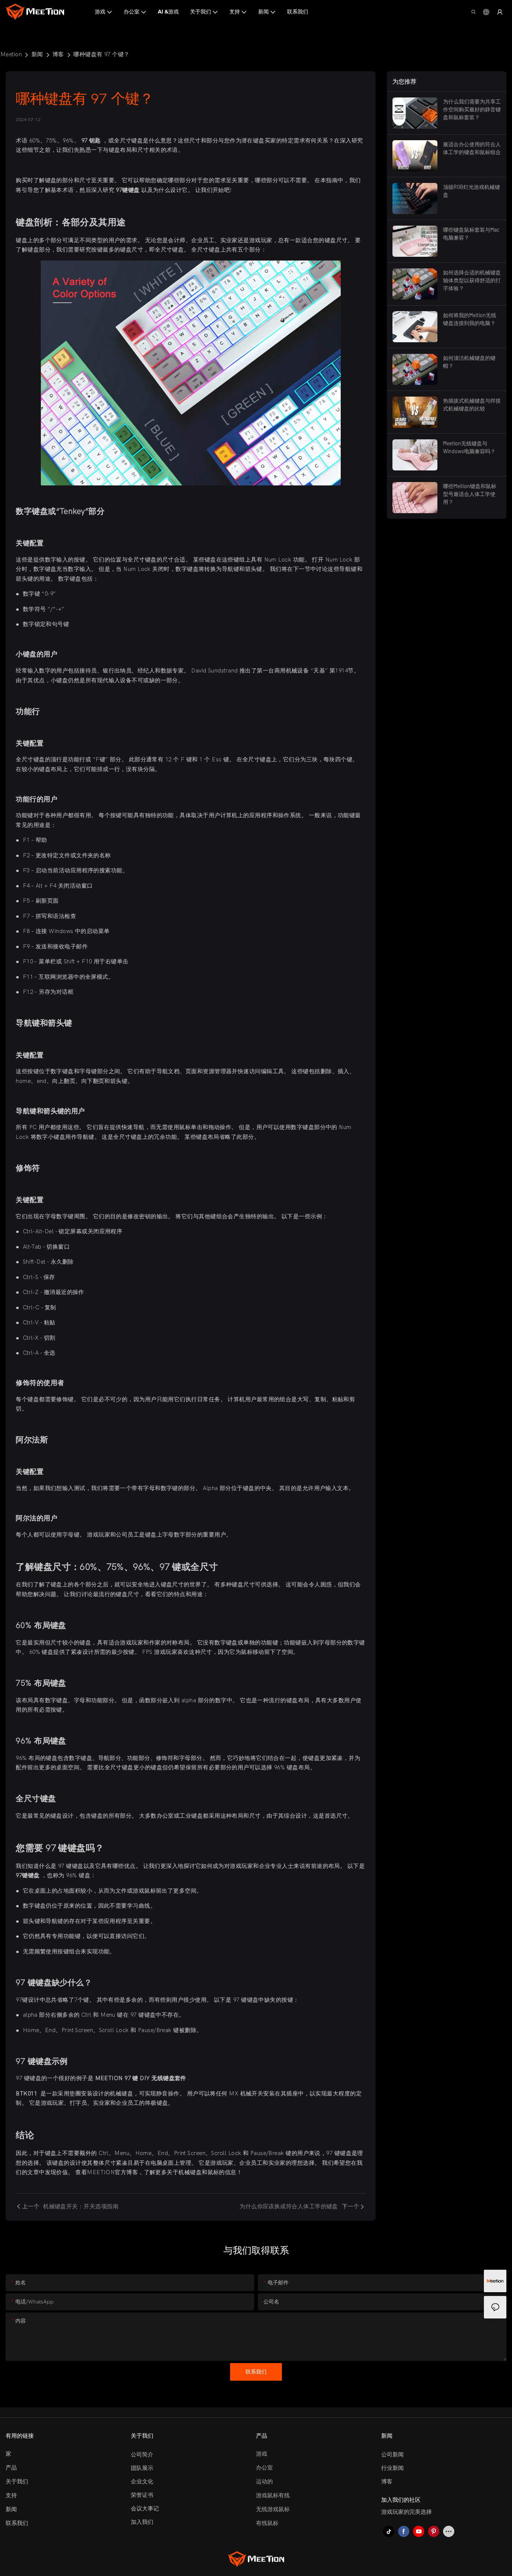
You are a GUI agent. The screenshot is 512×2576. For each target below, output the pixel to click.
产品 (11, 2468)
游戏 (262, 2454)
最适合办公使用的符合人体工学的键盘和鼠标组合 (472, 148)
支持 (11, 2495)
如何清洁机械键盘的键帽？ (469, 362)
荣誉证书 (142, 2495)
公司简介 (142, 2455)
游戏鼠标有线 (273, 2495)
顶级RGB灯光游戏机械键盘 (472, 191)
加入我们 (142, 2522)
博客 (58, 54)
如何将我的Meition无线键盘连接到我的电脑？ (470, 319)
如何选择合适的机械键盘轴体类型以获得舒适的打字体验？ (472, 280)
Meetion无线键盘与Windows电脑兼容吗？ (469, 447)
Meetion (11, 54)
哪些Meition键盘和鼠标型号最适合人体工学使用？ (470, 494)
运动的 (264, 2482)
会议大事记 (145, 2509)
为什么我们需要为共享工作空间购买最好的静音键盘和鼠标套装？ (472, 109)
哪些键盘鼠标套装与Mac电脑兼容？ (471, 234)
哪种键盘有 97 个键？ (101, 54)
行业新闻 (392, 2468)
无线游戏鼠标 (273, 2509)
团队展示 (142, 2468)
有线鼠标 (267, 2523)
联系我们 (17, 2523)
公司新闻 (392, 2455)
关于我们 (17, 2482)
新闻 (37, 54)
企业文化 (142, 2482)
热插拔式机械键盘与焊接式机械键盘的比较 (472, 404)
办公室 (264, 2468)
